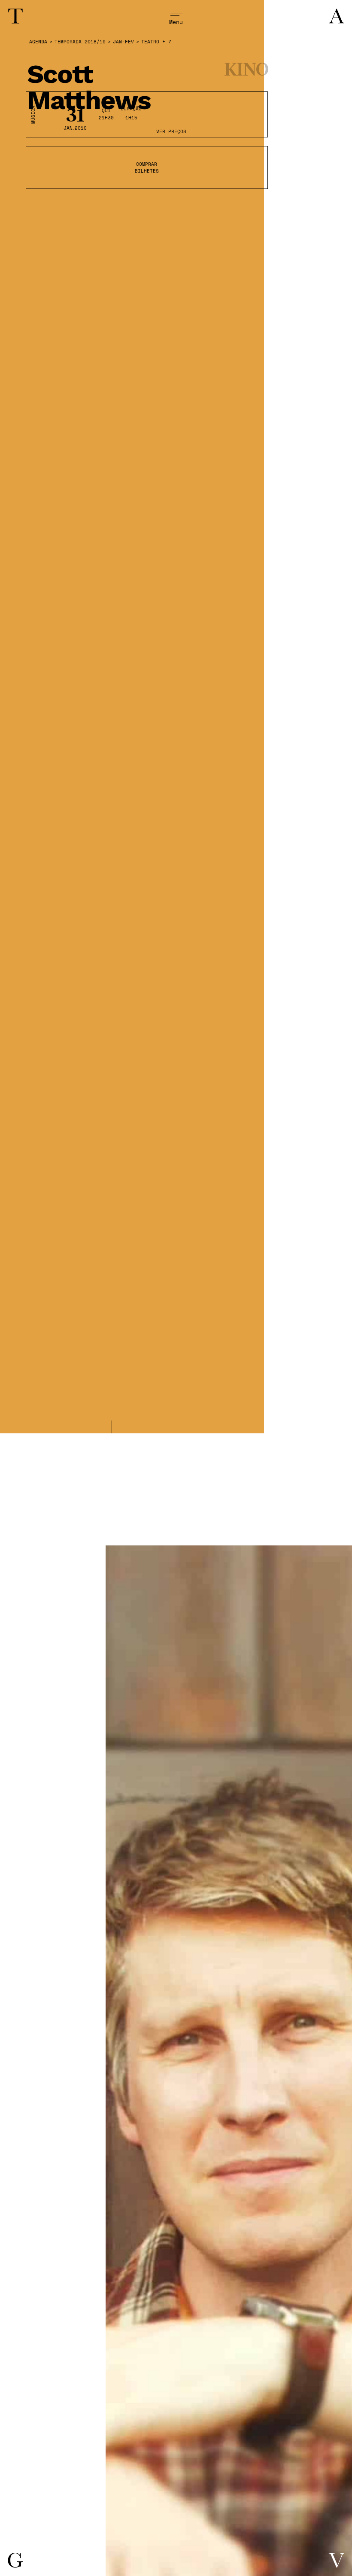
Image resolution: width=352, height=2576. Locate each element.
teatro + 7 (156, 42)
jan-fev (123, 42)
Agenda (38, 42)
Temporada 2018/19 (80, 42)
